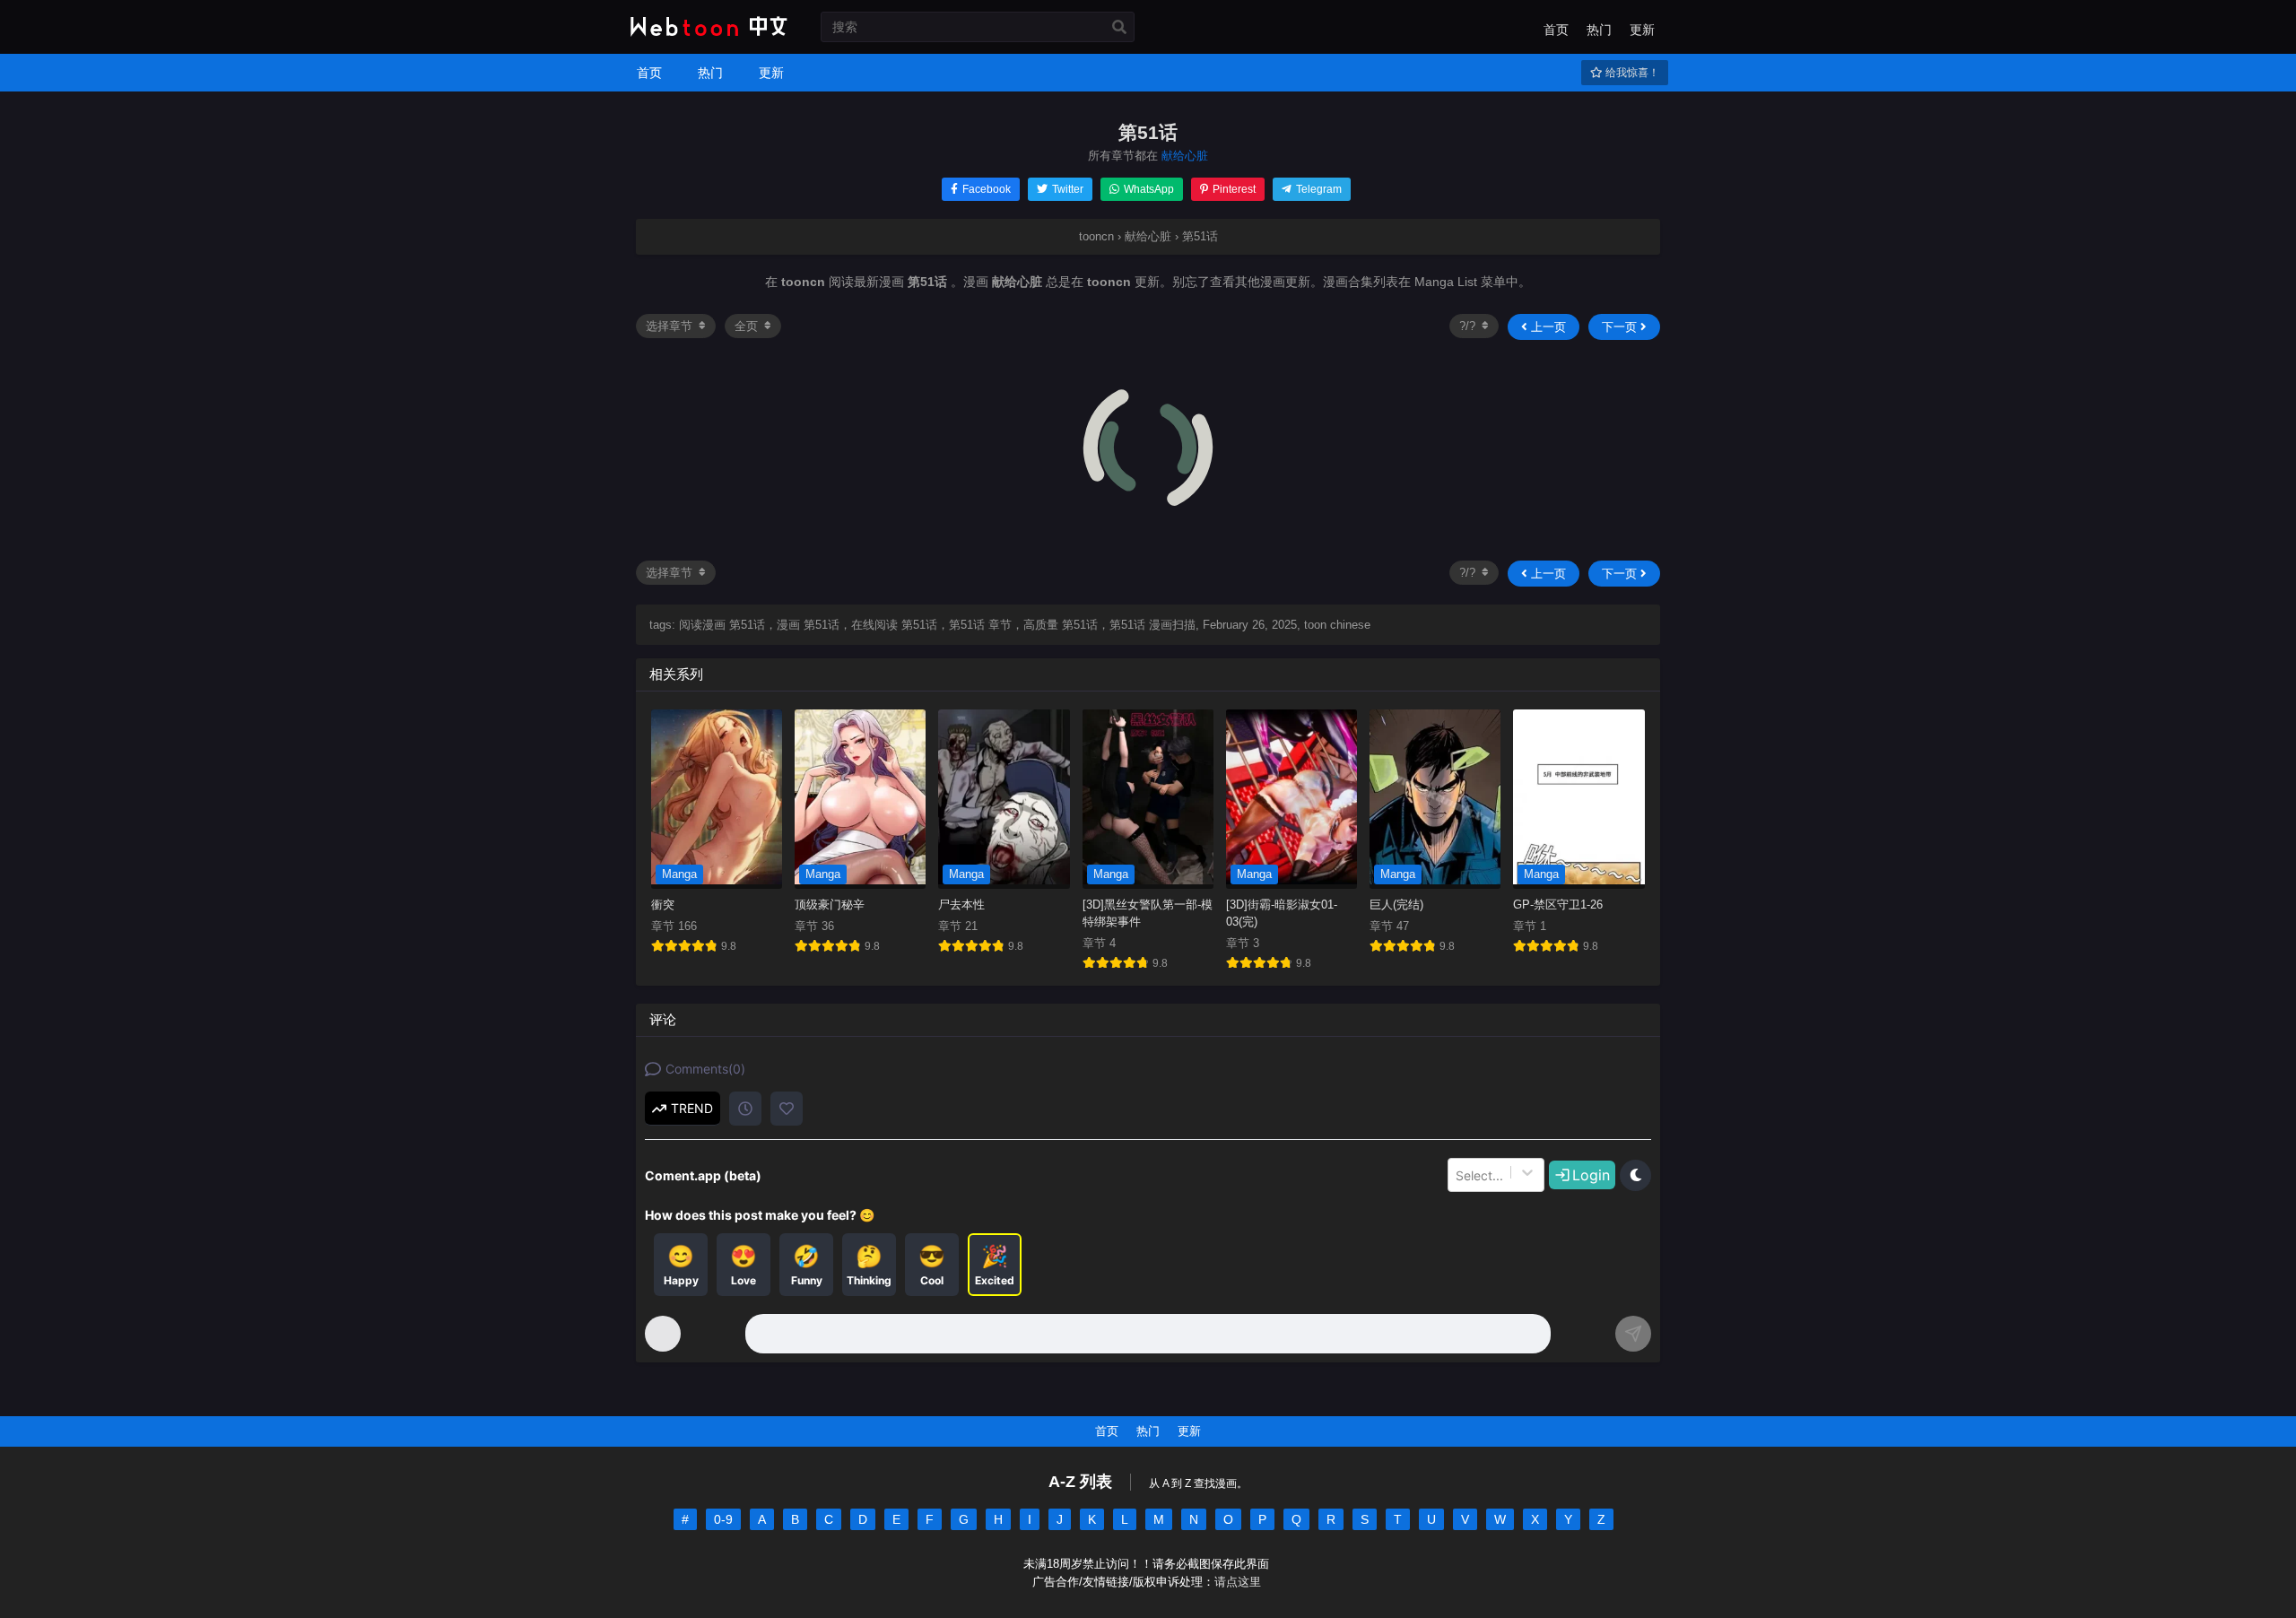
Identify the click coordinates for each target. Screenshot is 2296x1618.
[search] (1119, 28)
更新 (1642, 30)
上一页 (1547, 327)
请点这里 (1238, 1582)
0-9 (723, 1519)
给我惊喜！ (1631, 73)
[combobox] (1457, 1175)
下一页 (1621, 327)
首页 (1556, 30)
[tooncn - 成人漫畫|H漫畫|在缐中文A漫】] (706, 38)
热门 (1599, 30)
